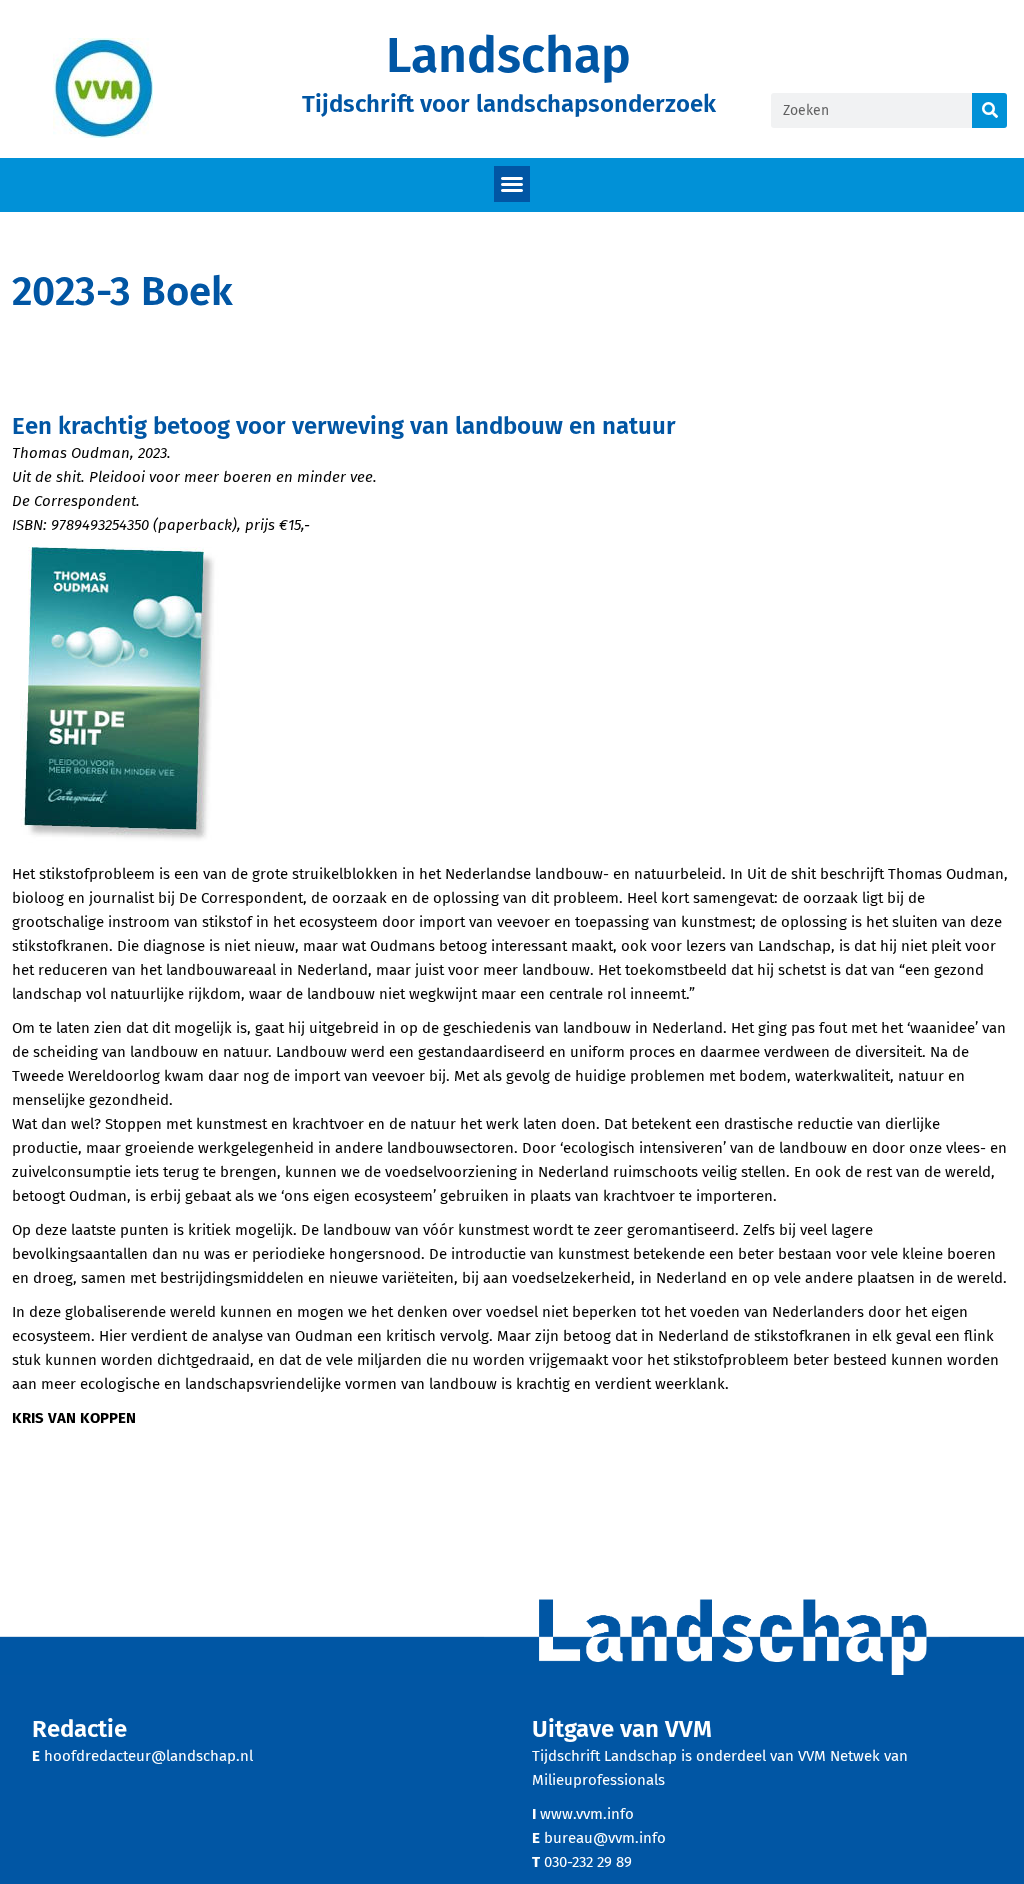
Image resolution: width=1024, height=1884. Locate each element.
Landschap (508, 55)
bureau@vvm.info (605, 1838)
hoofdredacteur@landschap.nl (148, 1756)
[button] (512, 184)
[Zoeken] (989, 110)
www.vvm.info (587, 1814)
